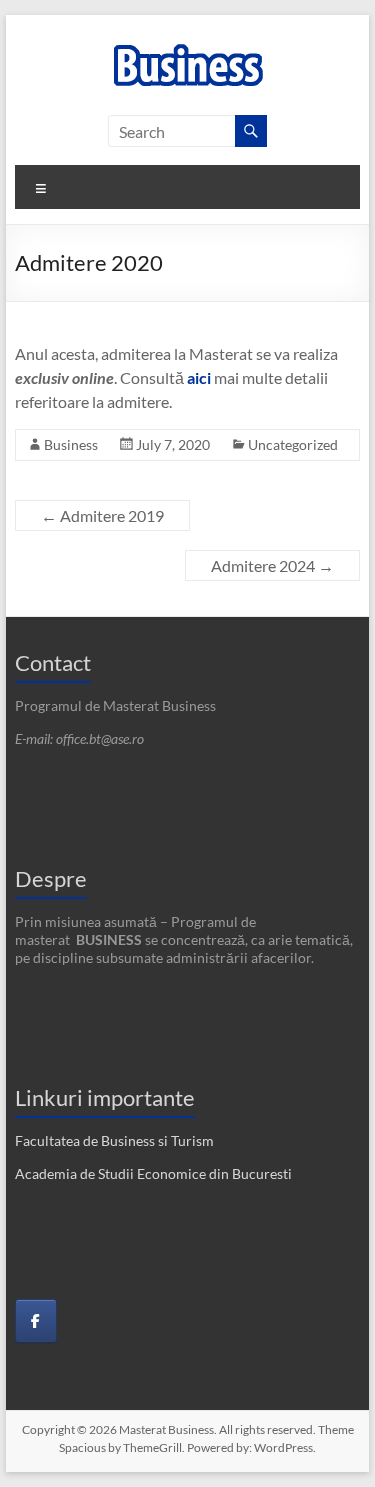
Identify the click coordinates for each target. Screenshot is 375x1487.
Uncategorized (293, 444)
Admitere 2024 (272, 565)
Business (71, 444)
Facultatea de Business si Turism (114, 1140)
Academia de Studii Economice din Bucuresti (153, 1173)
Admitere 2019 (102, 515)
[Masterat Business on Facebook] (36, 1321)
